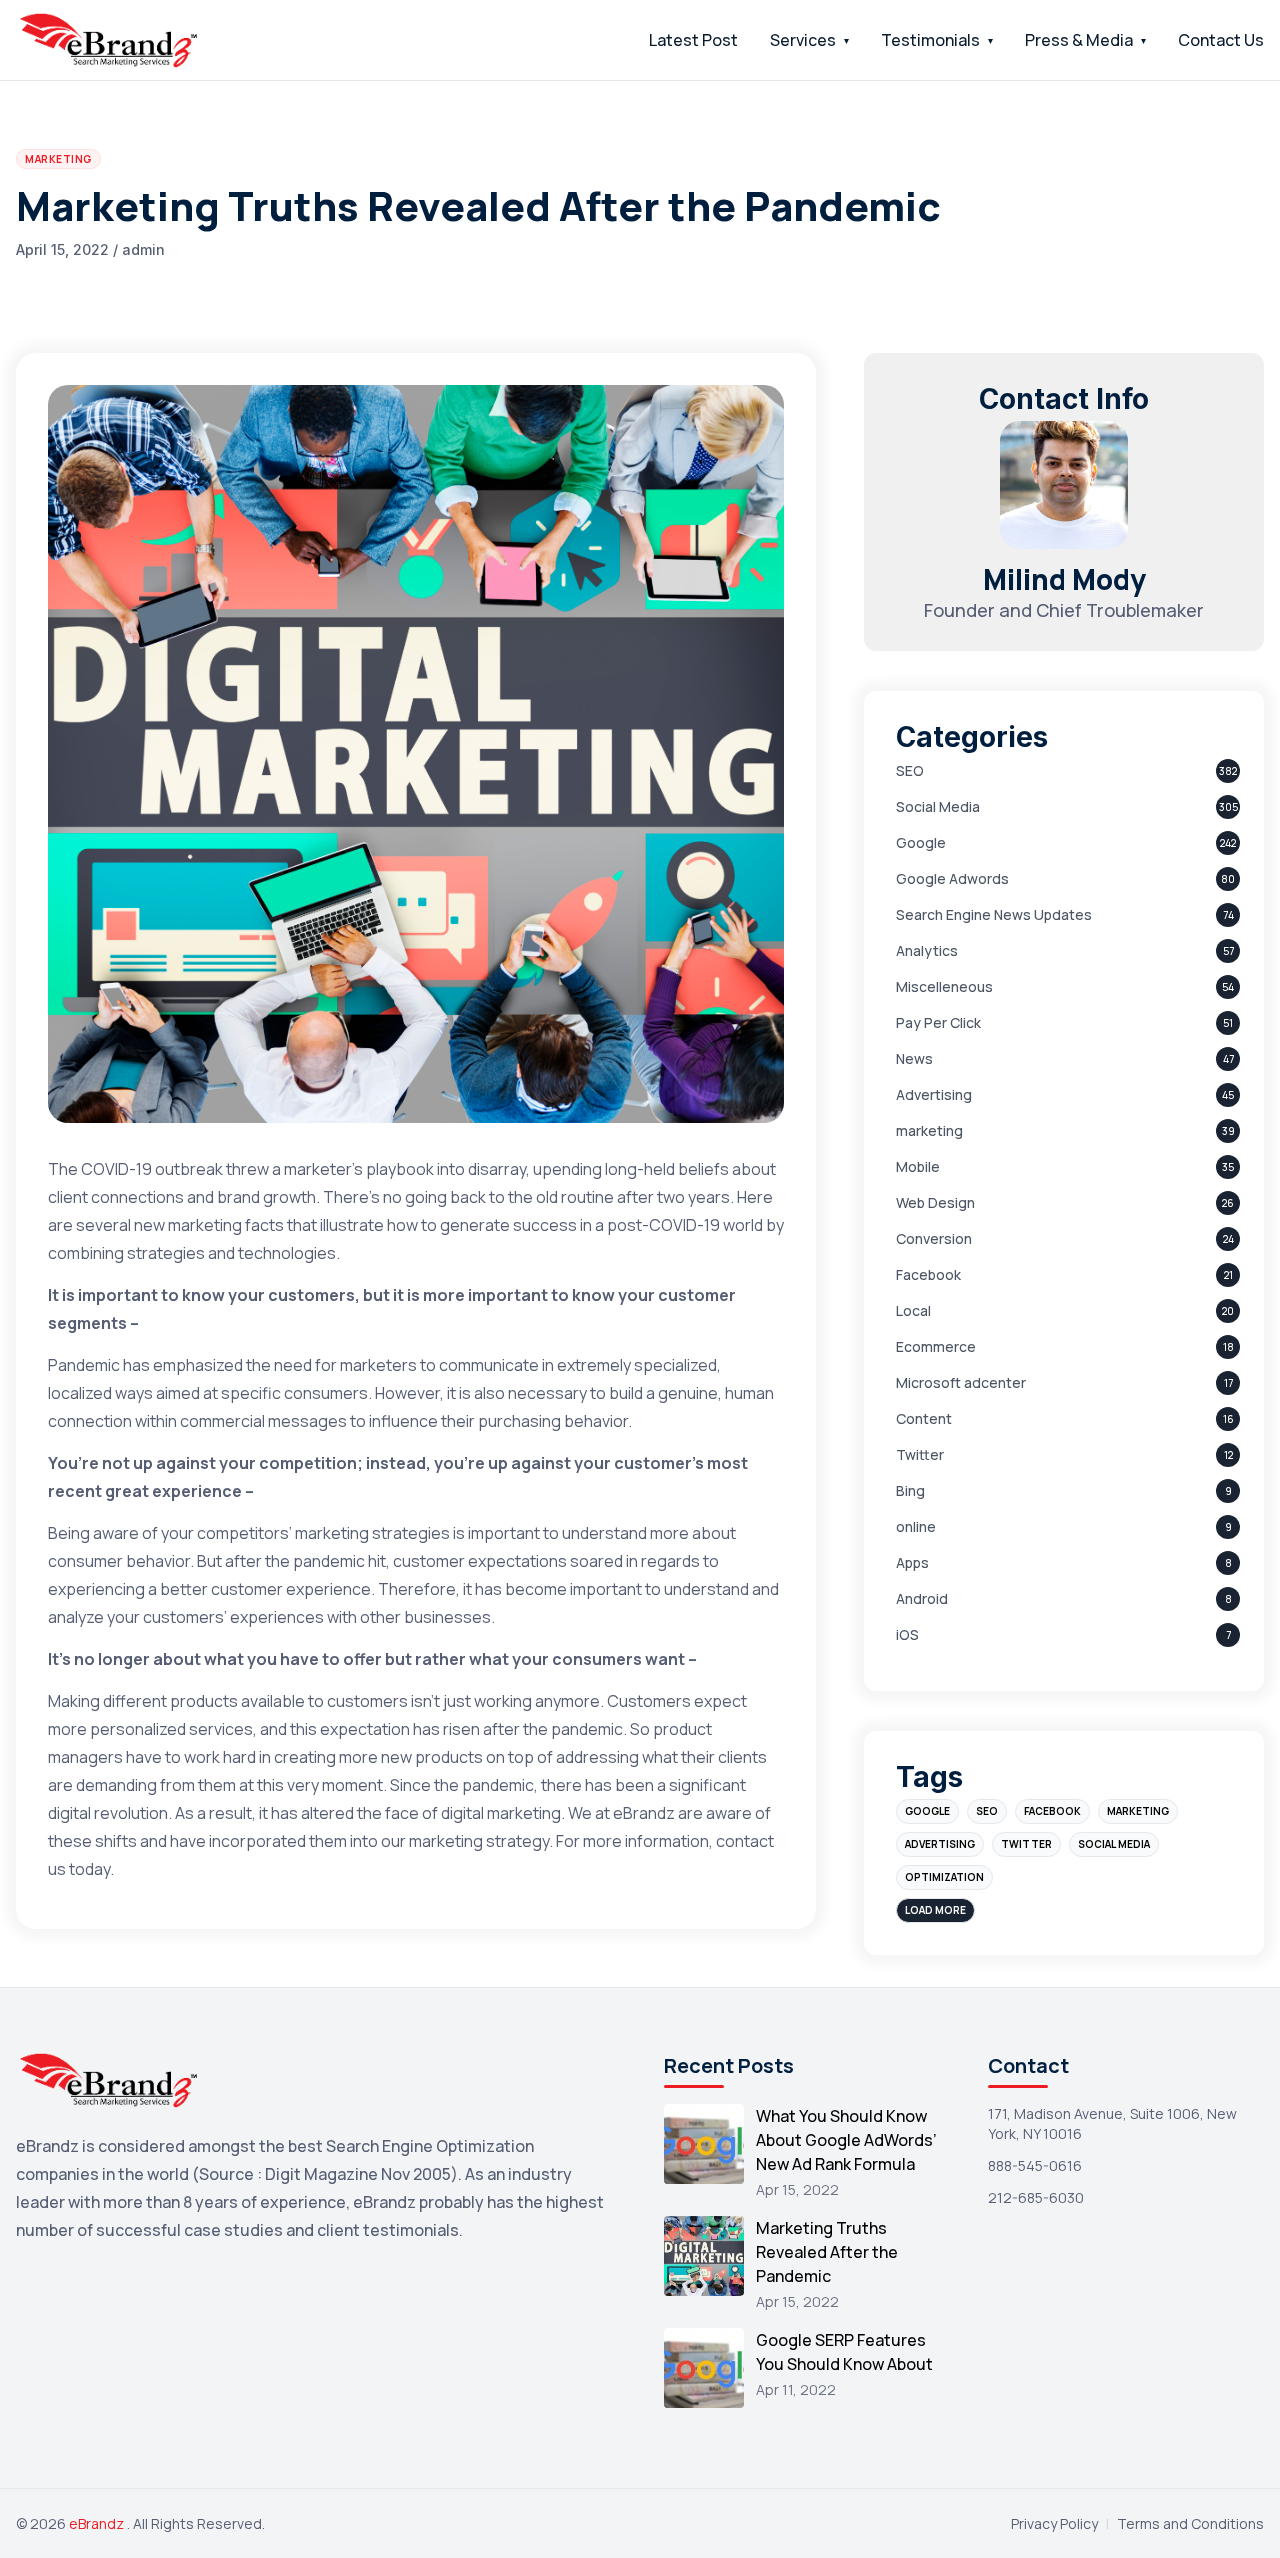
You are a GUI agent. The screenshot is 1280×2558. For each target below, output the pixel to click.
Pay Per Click (938, 1022)
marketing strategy (479, 1841)
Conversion (934, 1238)
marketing (929, 1130)
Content (924, 1418)
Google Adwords (952, 878)
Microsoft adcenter (961, 1382)
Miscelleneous (944, 986)
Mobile (918, 1166)
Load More (935, 1910)
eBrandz (98, 2523)
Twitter (920, 1454)
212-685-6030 (1036, 2197)
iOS (907, 1634)
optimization (944, 1877)
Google (921, 842)
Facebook (928, 1274)
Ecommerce (936, 1346)
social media (1114, 1844)
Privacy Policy (1054, 2523)
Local (913, 1310)
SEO (910, 770)
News (914, 1058)
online (916, 1526)
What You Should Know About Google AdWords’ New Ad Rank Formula (846, 2140)
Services (803, 40)
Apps (912, 1562)
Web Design (935, 1202)
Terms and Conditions (1190, 2523)
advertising (940, 1844)
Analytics (927, 950)
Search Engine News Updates (994, 914)
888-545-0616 (1035, 2165)
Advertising (934, 1094)
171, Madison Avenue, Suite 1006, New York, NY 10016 (1112, 2123)
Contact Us (1221, 40)
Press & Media (1079, 40)
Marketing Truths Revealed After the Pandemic (827, 2252)
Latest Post (693, 40)
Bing (910, 1490)
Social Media (938, 806)
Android (922, 1598)
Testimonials (930, 40)
